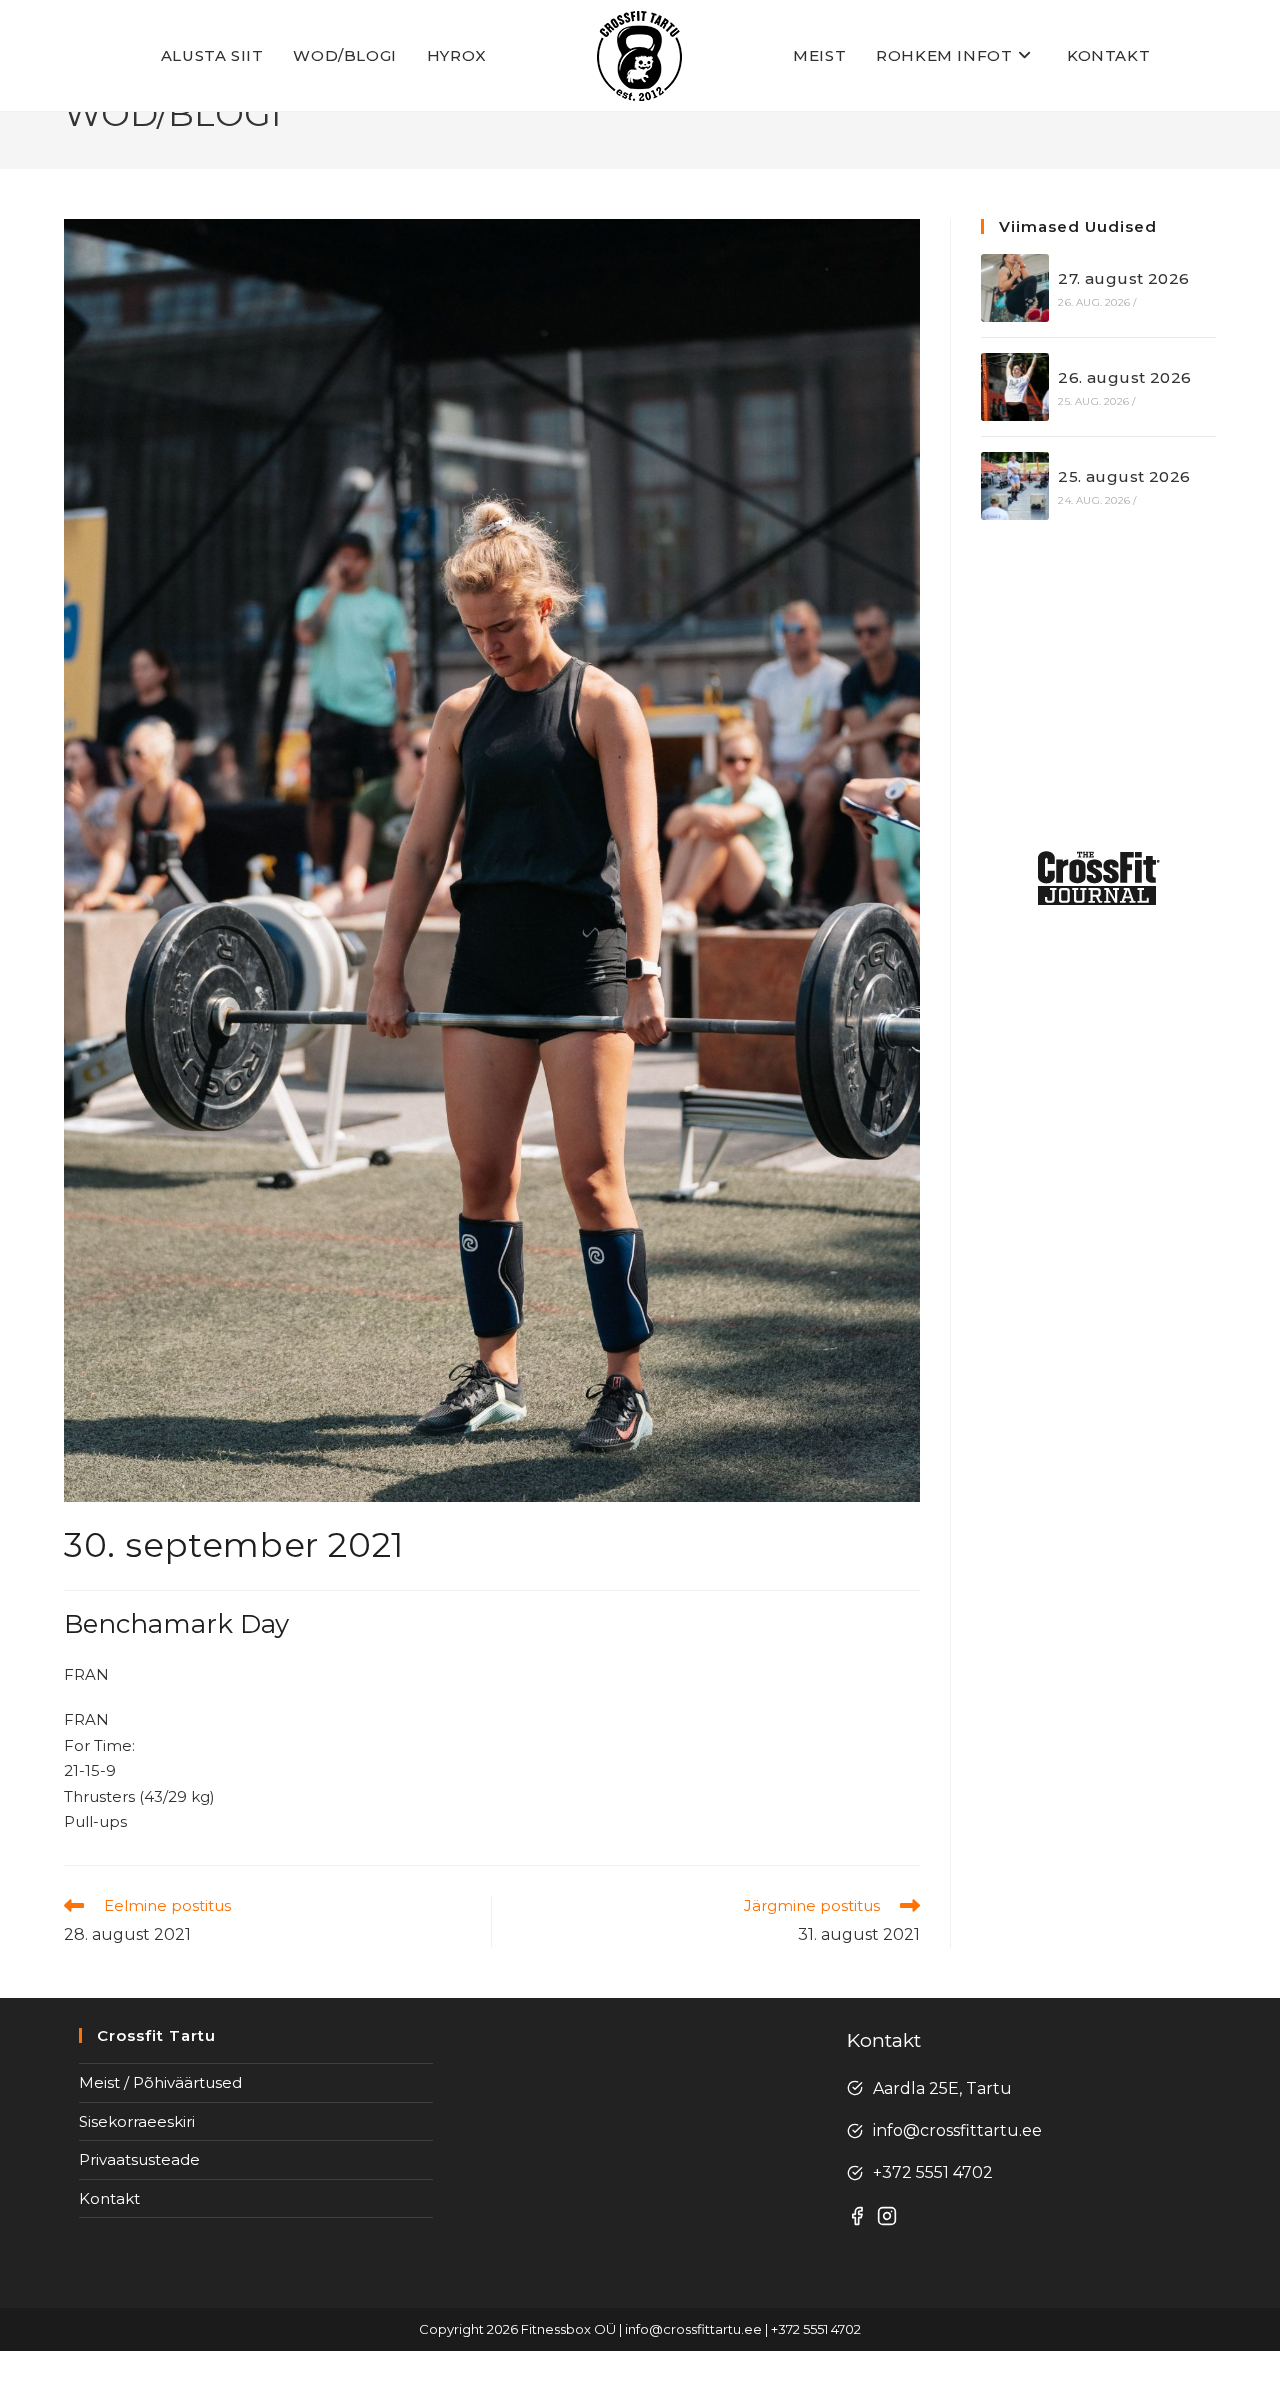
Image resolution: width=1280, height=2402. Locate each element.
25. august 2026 (1124, 476)
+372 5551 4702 (933, 2172)
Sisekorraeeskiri (137, 2121)
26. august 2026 (1124, 377)
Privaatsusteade (139, 2159)
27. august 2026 (1123, 278)
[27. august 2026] (1015, 288)
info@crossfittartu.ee (957, 2130)
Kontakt (109, 2198)
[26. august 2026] (1015, 387)
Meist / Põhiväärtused (160, 2082)
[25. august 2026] (1015, 486)
